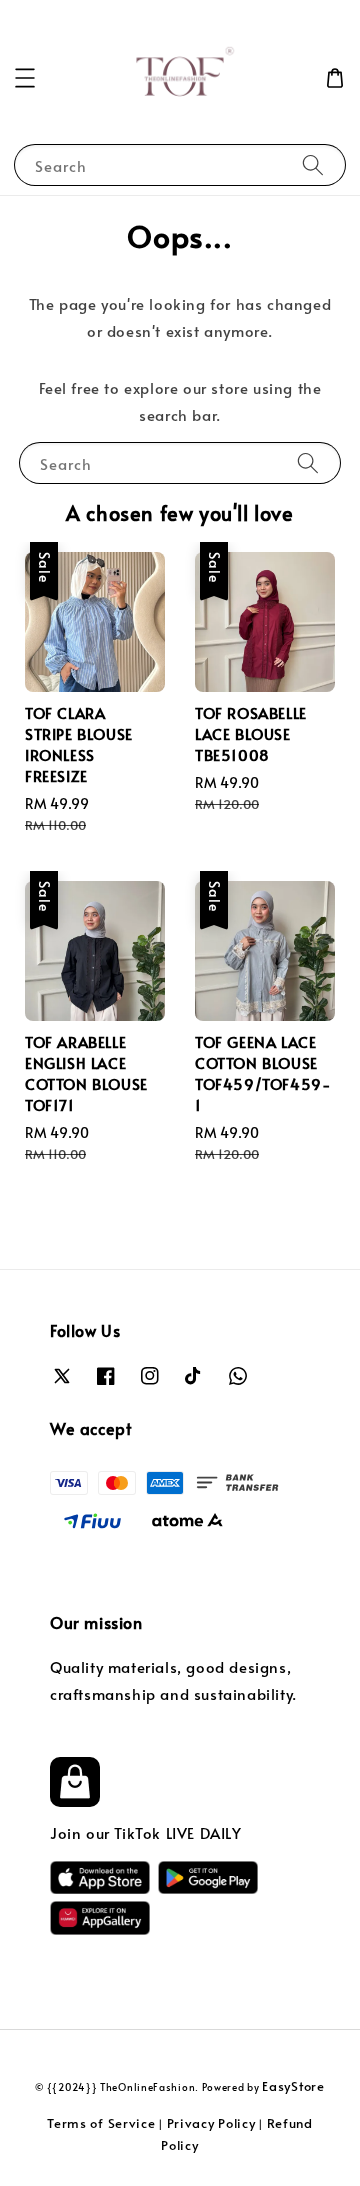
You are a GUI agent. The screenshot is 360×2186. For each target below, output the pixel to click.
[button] (25, 78)
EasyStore (293, 2086)
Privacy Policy (211, 2123)
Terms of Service (101, 2123)
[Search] (313, 164)
